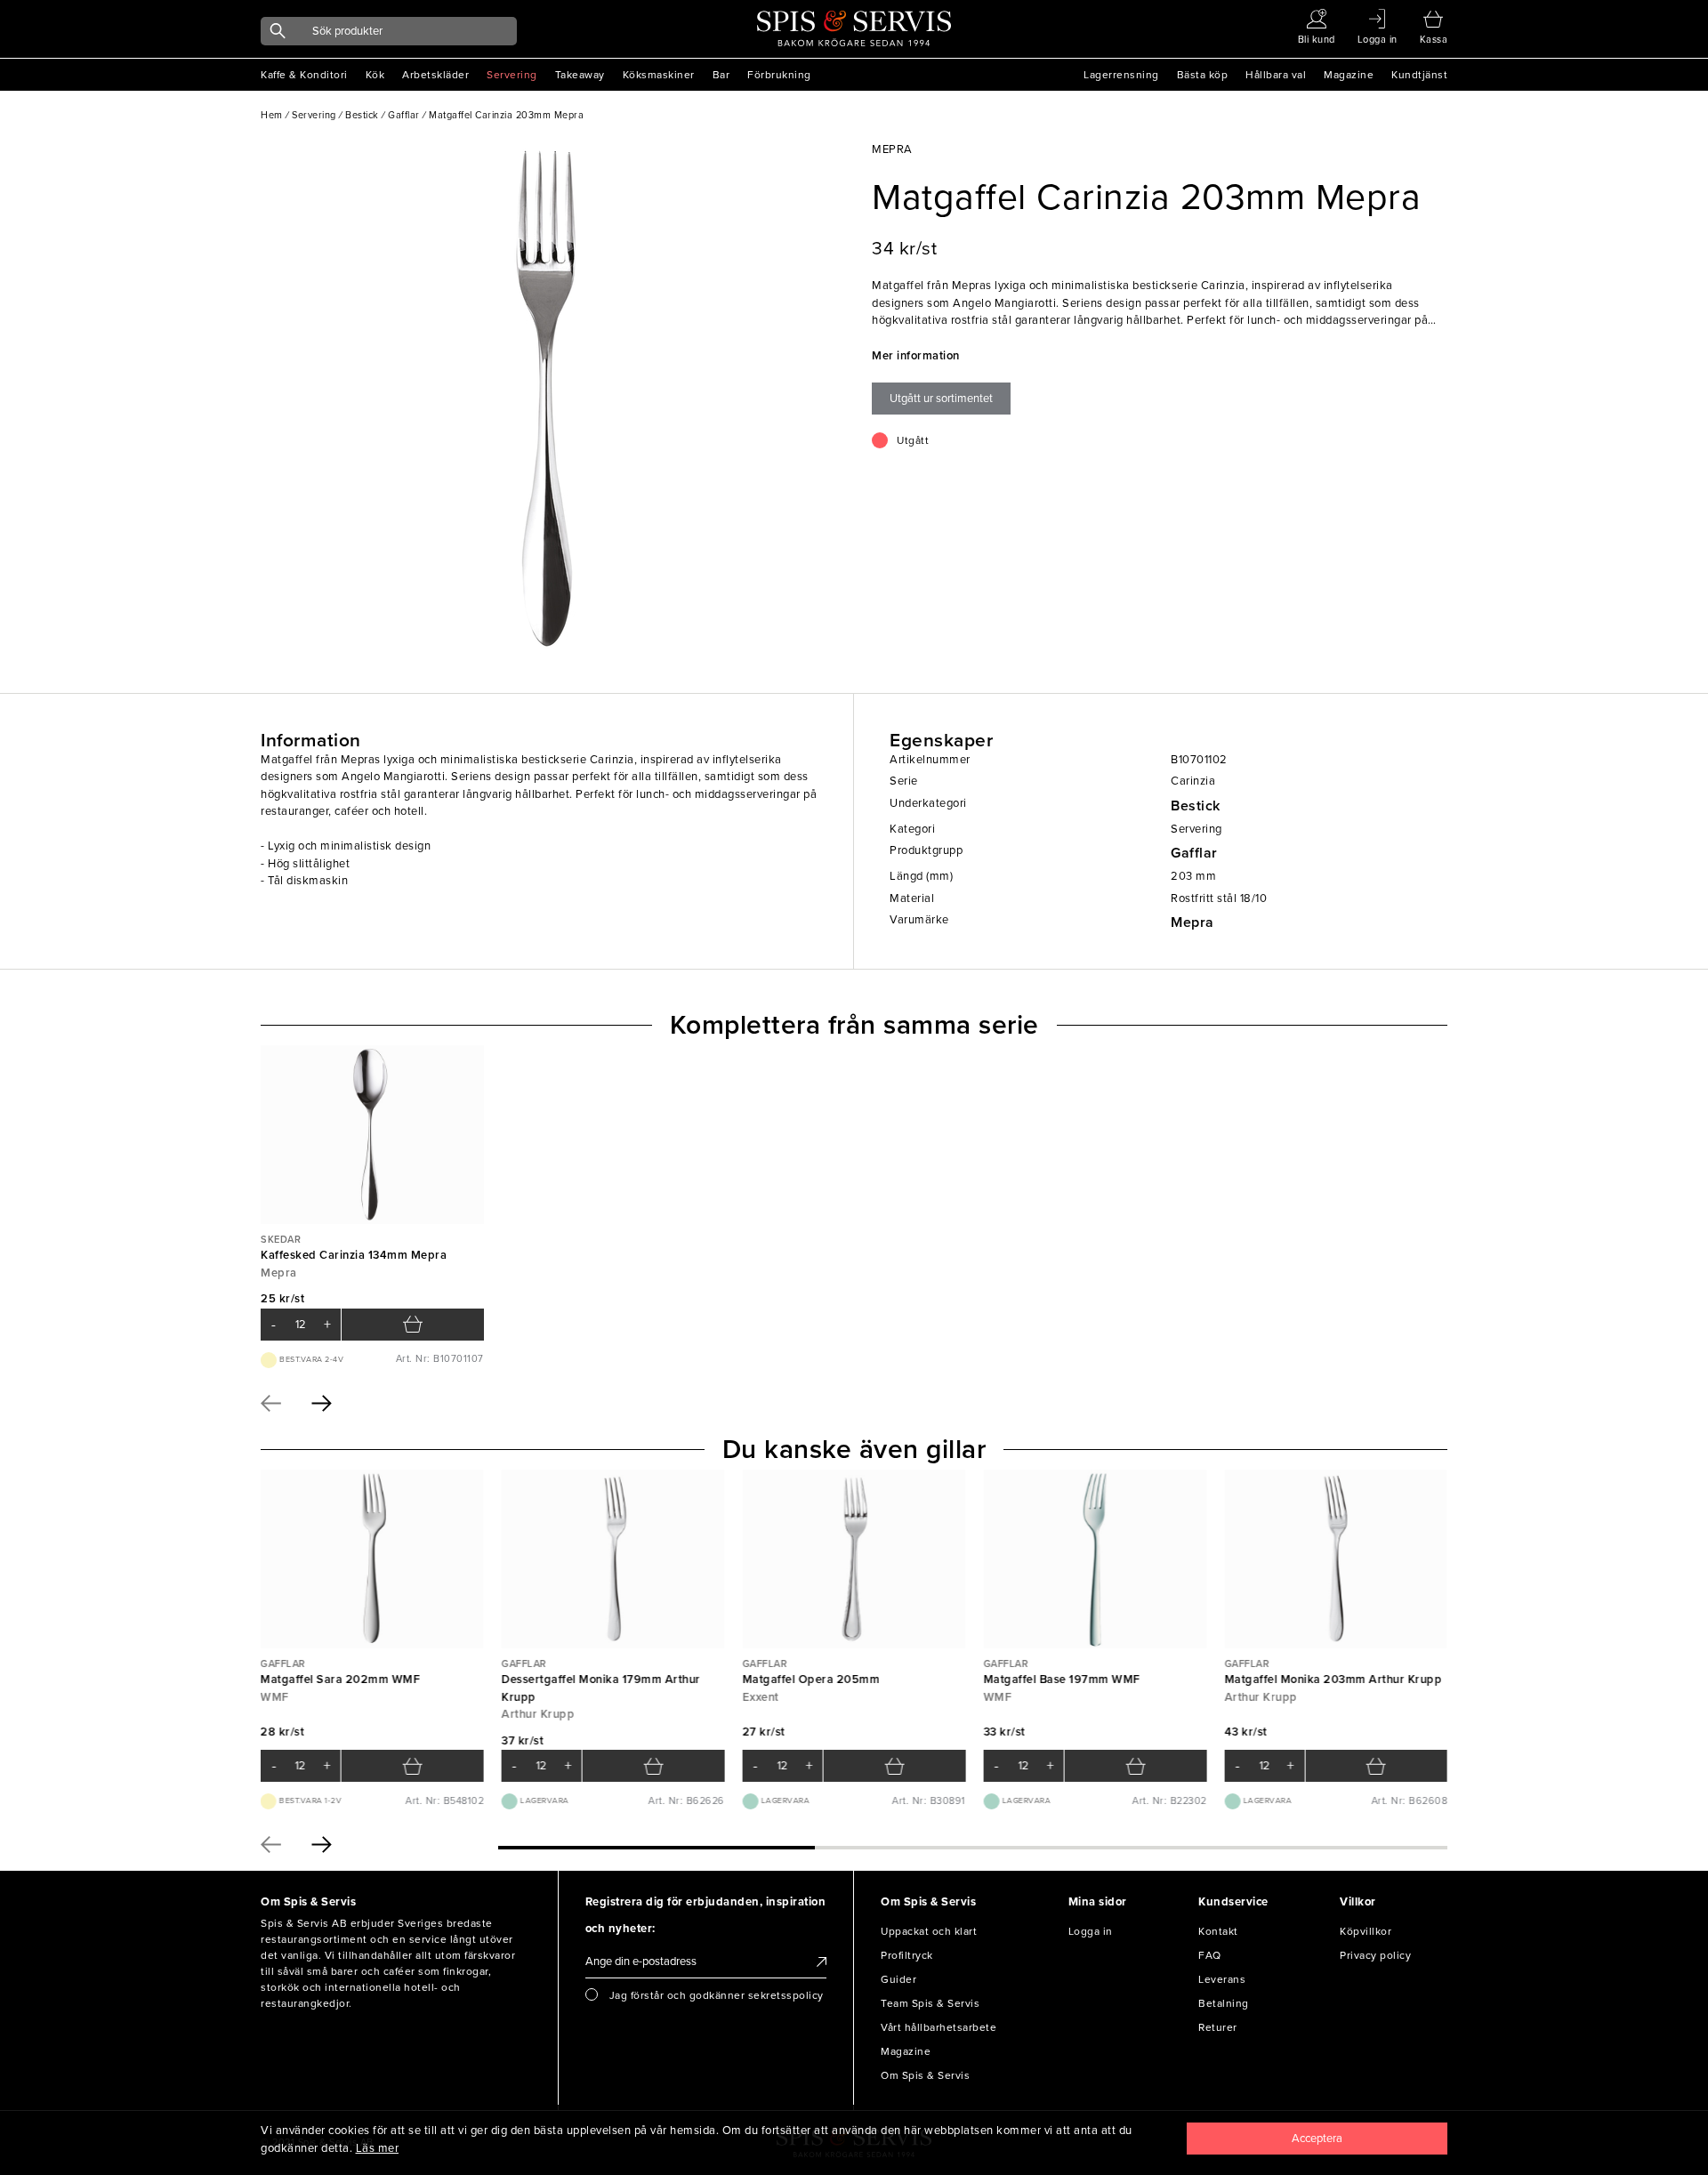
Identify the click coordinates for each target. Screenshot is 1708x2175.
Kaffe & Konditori (304, 75)
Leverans (1222, 1979)
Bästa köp (1203, 75)
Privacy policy (1375, 1955)
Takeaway (580, 75)
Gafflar (1194, 853)
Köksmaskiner (659, 75)
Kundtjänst (1419, 75)
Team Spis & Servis (930, 2003)
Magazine (1349, 75)
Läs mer (378, 2148)
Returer (1218, 2027)
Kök (375, 75)
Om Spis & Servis (925, 2075)
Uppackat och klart (929, 1931)
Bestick (1196, 806)
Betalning (1224, 2003)
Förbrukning (779, 75)
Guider (898, 1979)
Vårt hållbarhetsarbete (939, 2027)
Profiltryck (907, 1955)
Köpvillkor (1366, 1931)
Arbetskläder (435, 75)
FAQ (1210, 1955)
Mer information (916, 356)
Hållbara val (1276, 75)
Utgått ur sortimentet (941, 399)
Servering (512, 75)
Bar (721, 75)
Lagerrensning (1121, 75)
